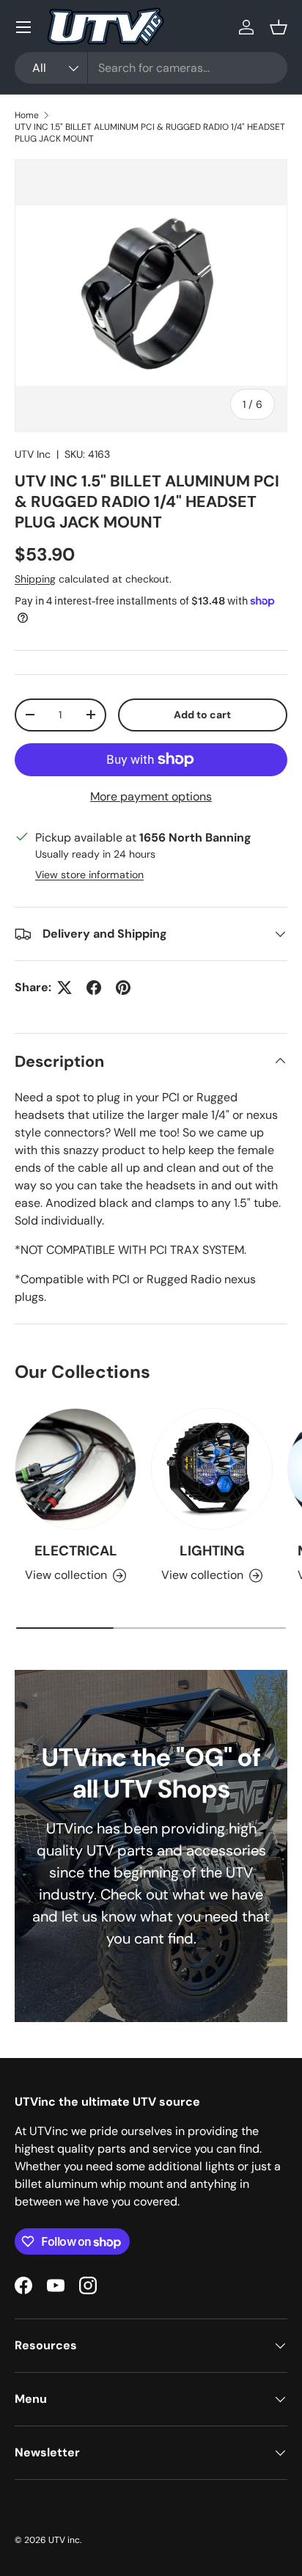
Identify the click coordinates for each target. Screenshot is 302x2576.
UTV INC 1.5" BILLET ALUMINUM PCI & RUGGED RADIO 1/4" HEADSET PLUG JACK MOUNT (150, 133)
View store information (89, 875)
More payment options (151, 796)
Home (27, 115)
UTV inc (64, 2540)
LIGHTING (212, 1551)
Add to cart (202, 715)
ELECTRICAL (76, 1551)
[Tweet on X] (65, 988)
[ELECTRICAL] (75, 1469)
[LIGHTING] (212, 1469)
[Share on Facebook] (94, 988)
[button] (279, 27)
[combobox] (151, 68)
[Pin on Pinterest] (123, 988)
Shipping (35, 579)
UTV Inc (33, 454)
